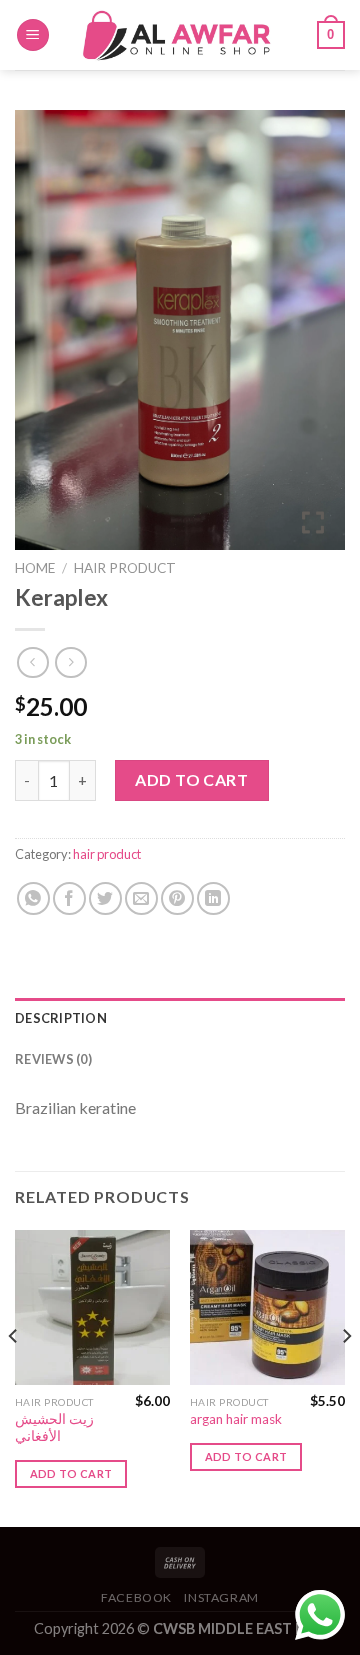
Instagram (221, 1597)
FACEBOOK (136, 1597)
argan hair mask (236, 1419)
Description (61, 1018)
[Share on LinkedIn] (213, 898)
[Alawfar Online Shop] (180, 34)
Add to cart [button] (71, 1473)
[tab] (180, 1018)
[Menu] (33, 35)
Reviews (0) (53, 1059)
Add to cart (191, 779)
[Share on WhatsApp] (33, 898)
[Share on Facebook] (69, 898)
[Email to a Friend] (141, 898)
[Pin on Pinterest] (177, 898)
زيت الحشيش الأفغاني (54, 1428)
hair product (125, 568)
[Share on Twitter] (105, 898)
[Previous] (14, 1376)
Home (35, 568)
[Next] (346, 1376)
